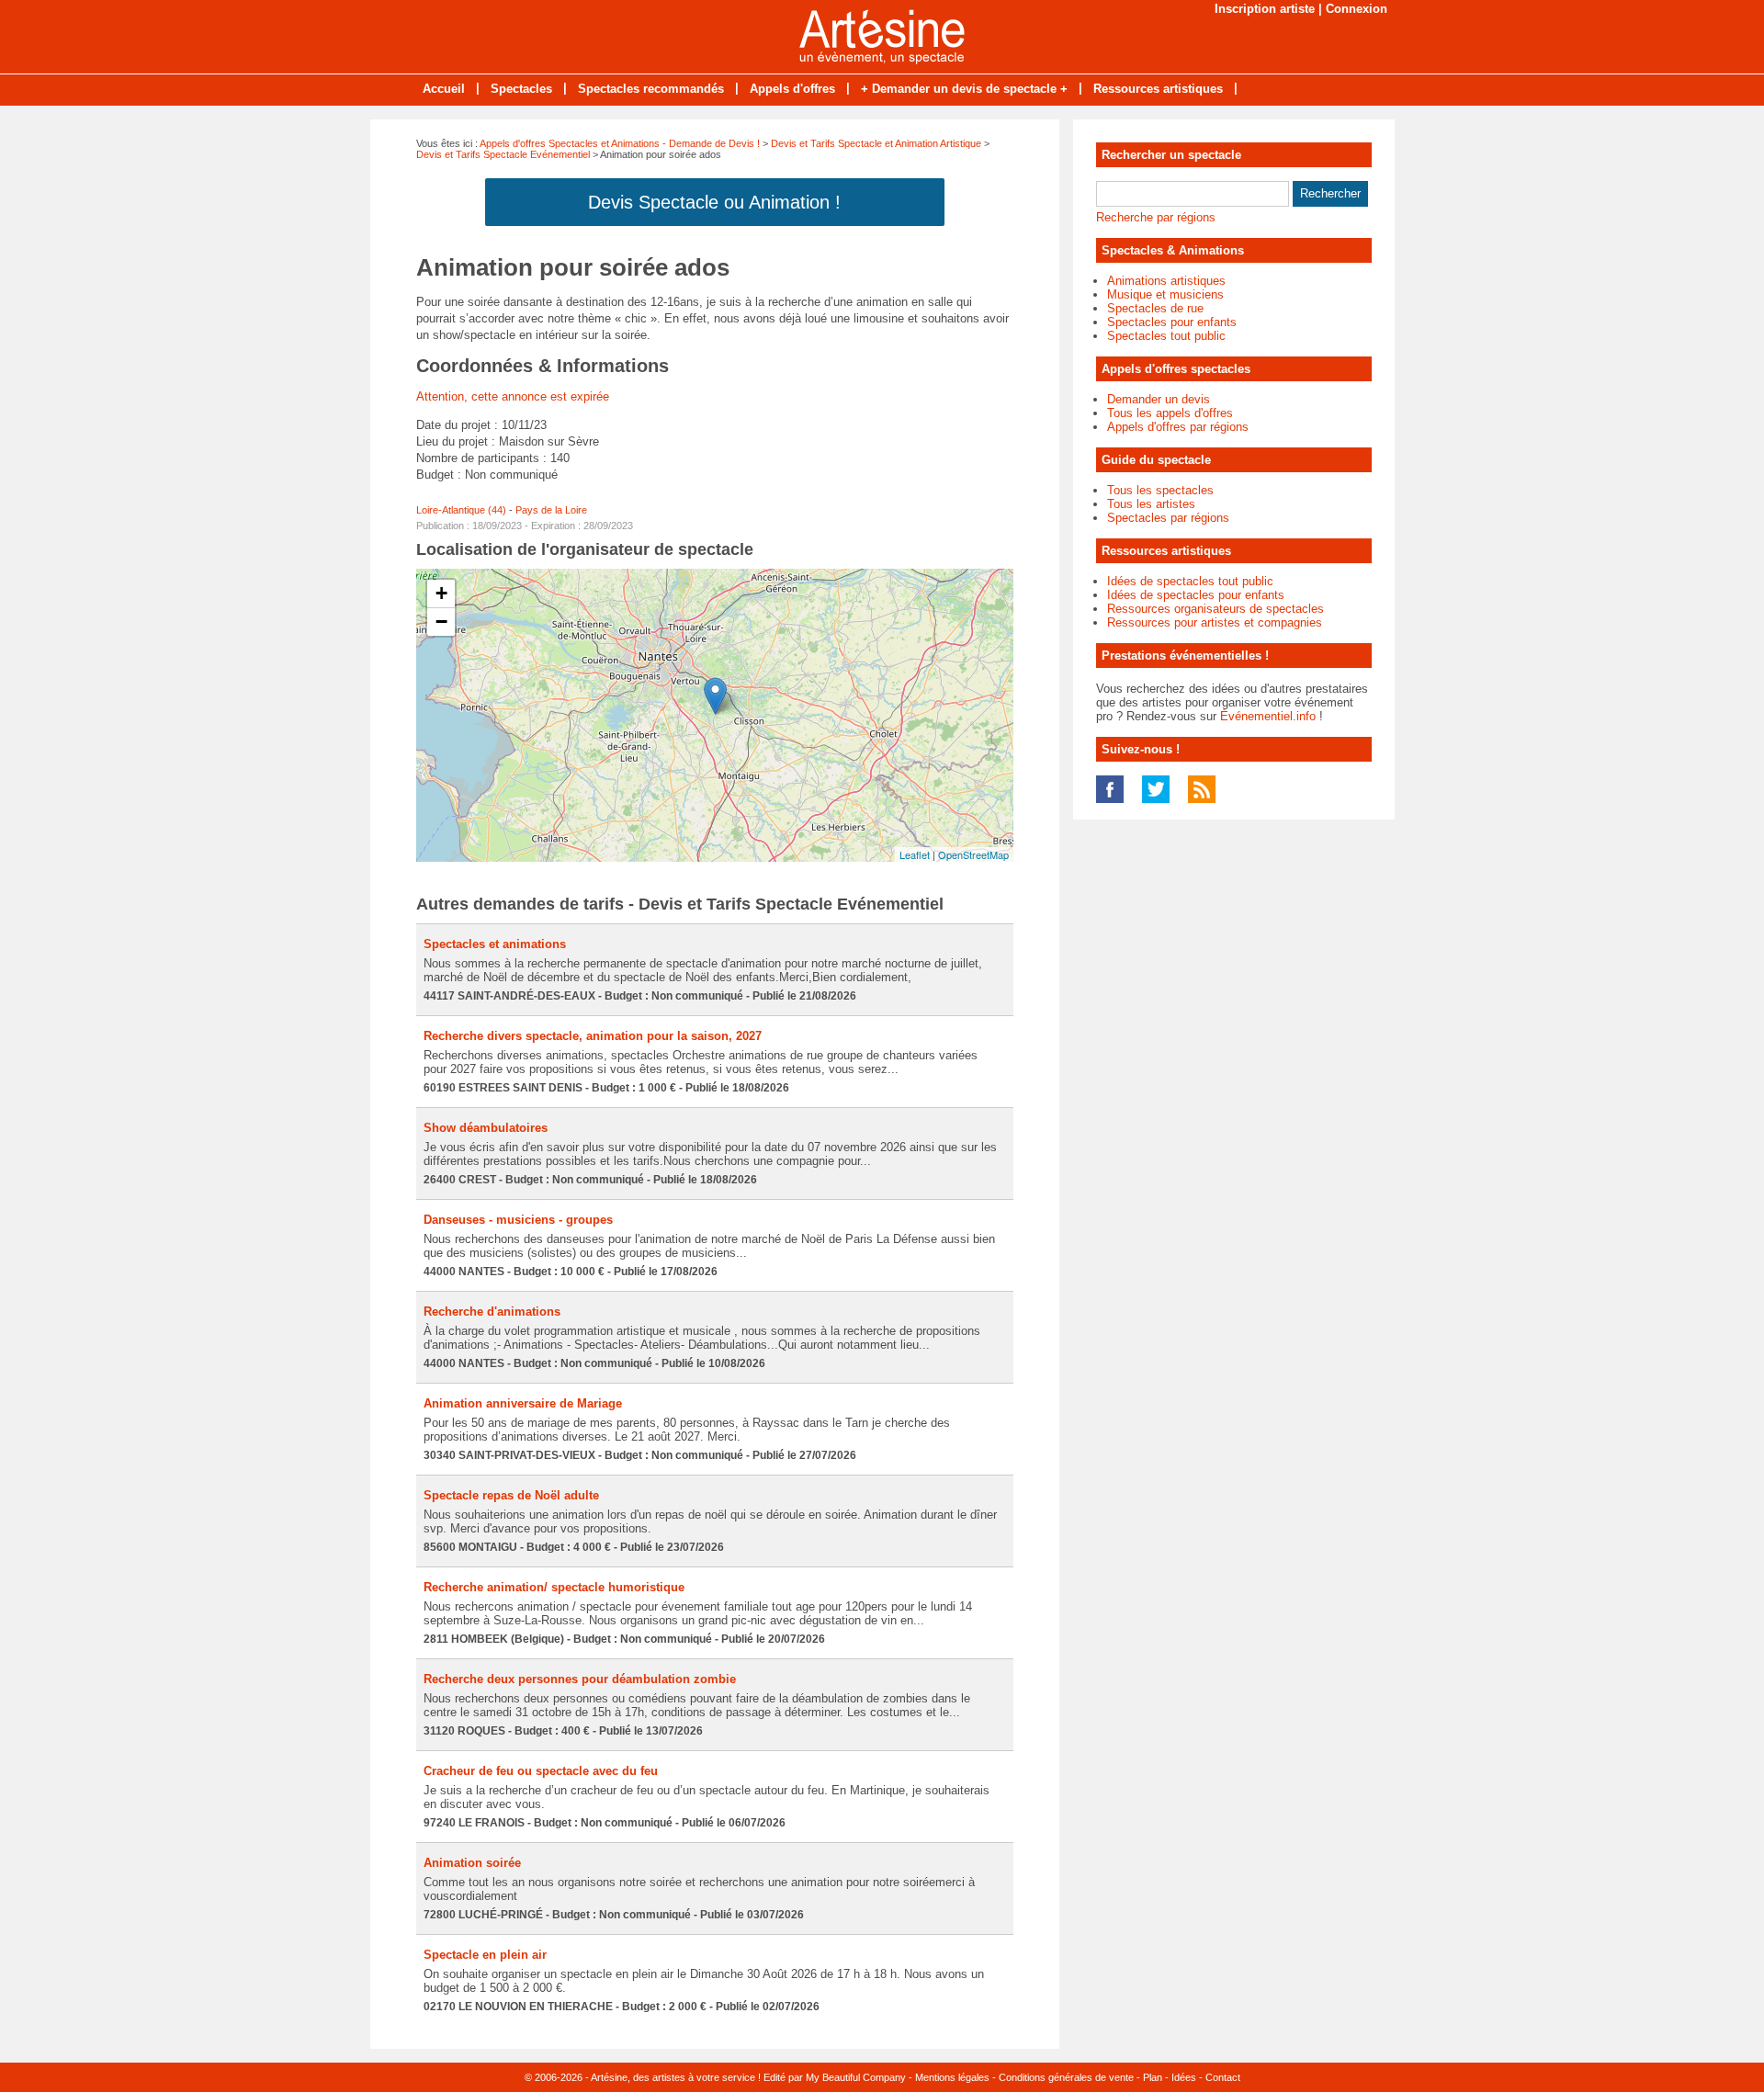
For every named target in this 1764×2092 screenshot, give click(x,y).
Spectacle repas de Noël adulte (511, 1495)
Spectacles (521, 89)
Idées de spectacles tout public (1190, 581)
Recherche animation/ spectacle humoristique (554, 1587)
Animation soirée (472, 1863)
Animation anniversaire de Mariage (523, 1403)
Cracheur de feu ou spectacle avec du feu (541, 1771)
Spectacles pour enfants (1172, 322)
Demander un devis (1159, 399)
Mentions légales (952, 2077)
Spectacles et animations (495, 944)
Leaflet (915, 854)
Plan (1153, 2077)
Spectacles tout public (1166, 336)
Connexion (1357, 9)
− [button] (441, 622)
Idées (1184, 2077)
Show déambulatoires (486, 1128)
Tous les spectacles (1160, 490)
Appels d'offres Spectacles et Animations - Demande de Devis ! (620, 143)
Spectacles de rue (1155, 308)
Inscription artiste (1265, 9)
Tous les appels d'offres (1170, 413)
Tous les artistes (1151, 504)
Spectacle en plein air (485, 1955)
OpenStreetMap (973, 854)
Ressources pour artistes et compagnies (1215, 622)
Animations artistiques (1166, 281)
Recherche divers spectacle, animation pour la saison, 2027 (593, 1036)
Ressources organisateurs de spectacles (1216, 609)
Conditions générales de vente (1066, 2077)
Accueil (444, 89)
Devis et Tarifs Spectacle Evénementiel (503, 154)
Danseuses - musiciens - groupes (518, 1220)
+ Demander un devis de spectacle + (964, 89)
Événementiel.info (1268, 716)
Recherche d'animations (492, 1312)
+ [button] (441, 593)
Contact (1223, 2077)
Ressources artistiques (1158, 89)
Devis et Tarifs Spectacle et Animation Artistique (876, 143)
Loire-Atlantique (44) (461, 510)
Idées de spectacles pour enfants (1196, 595)
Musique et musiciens (1165, 294)
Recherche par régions (1156, 217)
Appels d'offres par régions (1178, 427)
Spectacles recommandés (651, 89)
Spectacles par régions (1168, 518)
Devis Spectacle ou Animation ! (714, 202)
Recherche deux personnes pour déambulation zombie (580, 1679)
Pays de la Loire (551, 510)
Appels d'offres (792, 89)
